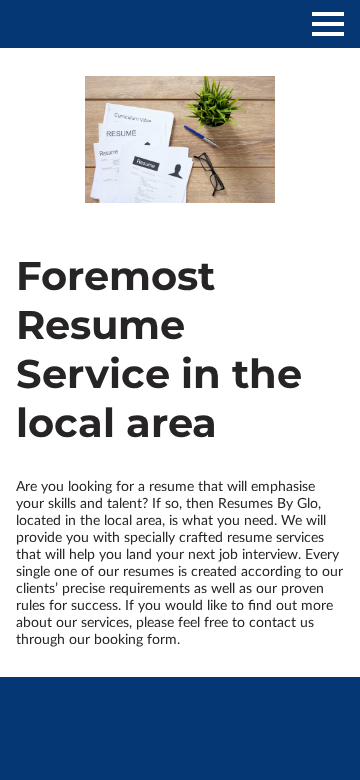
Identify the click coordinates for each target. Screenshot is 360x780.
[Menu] (328, 24)
